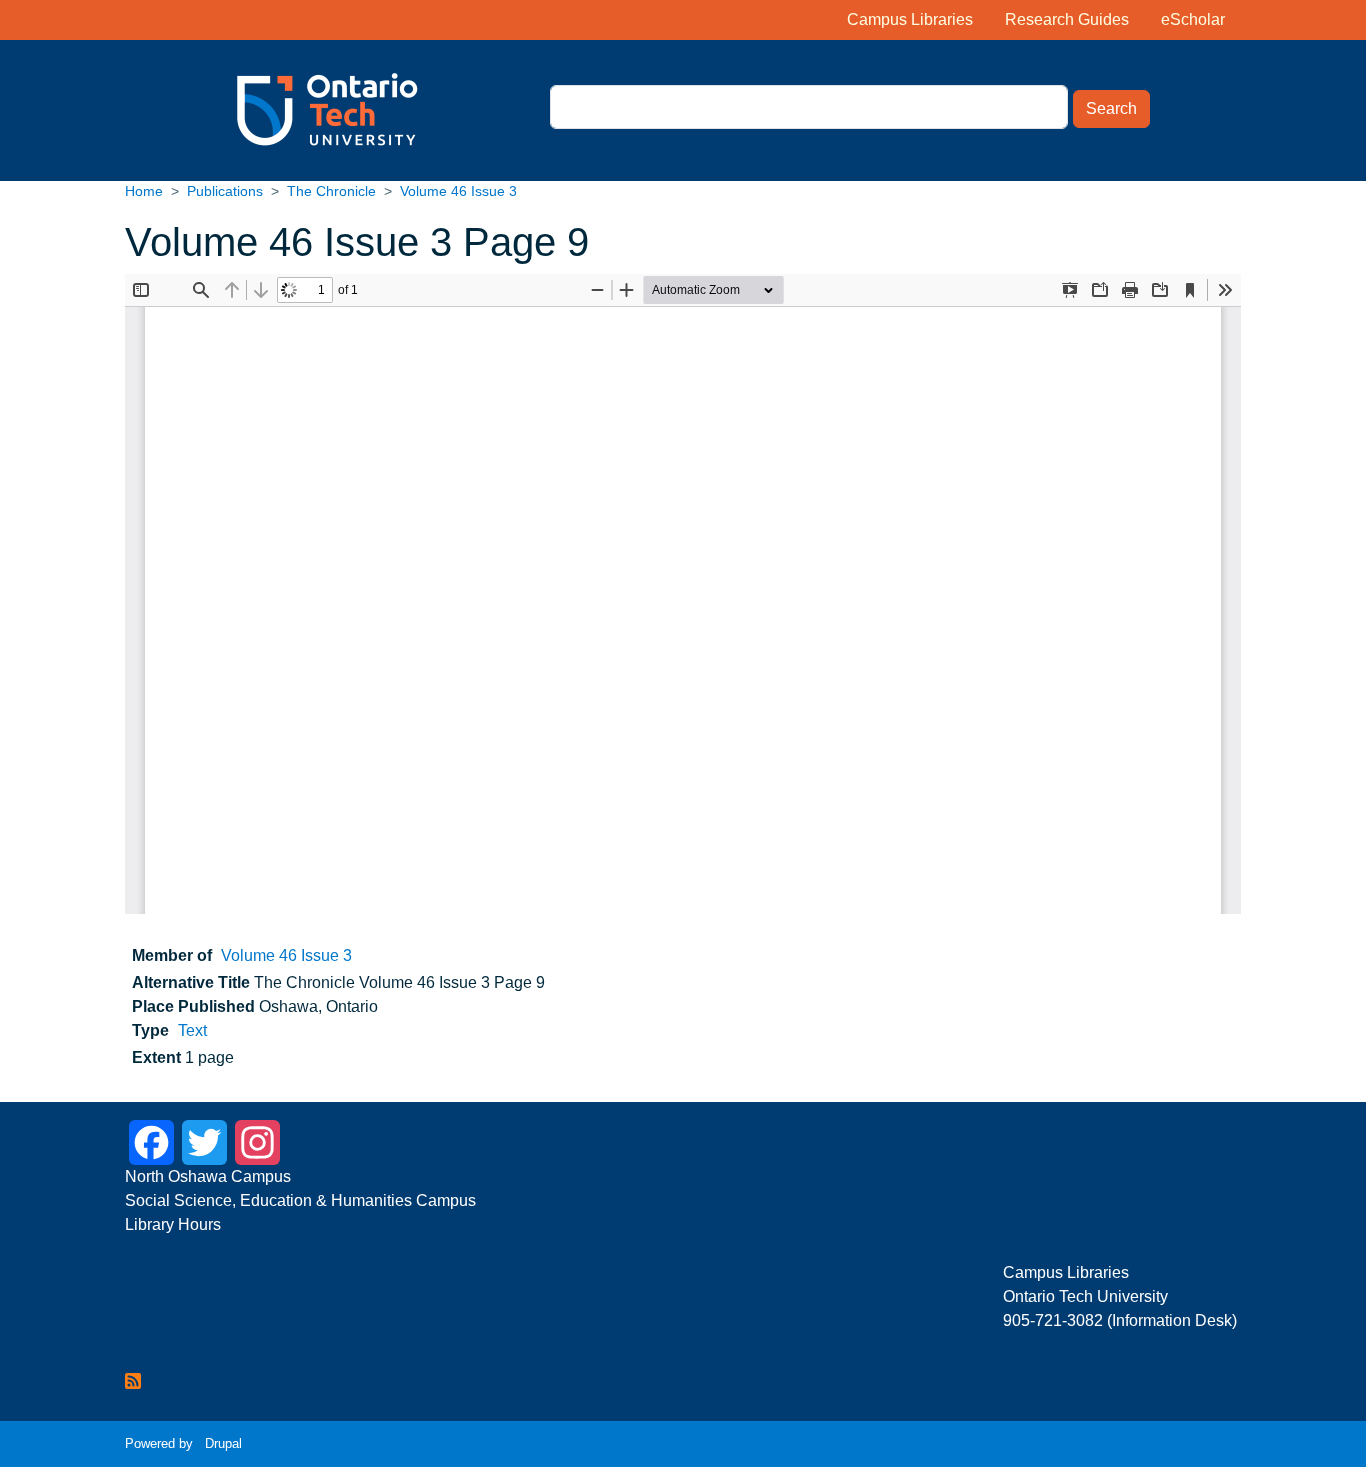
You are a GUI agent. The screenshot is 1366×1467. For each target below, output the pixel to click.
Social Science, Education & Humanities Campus (300, 1200)
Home (144, 191)
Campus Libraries (910, 19)
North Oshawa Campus (210, 1176)
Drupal (223, 1443)
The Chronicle (331, 191)
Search (1111, 108)
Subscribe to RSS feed (133, 1381)
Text (192, 1030)
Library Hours (173, 1224)
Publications (225, 191)
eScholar (1193, 19)
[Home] (282, 110)
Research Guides (1067, 19)
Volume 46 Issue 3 (458, 191)
